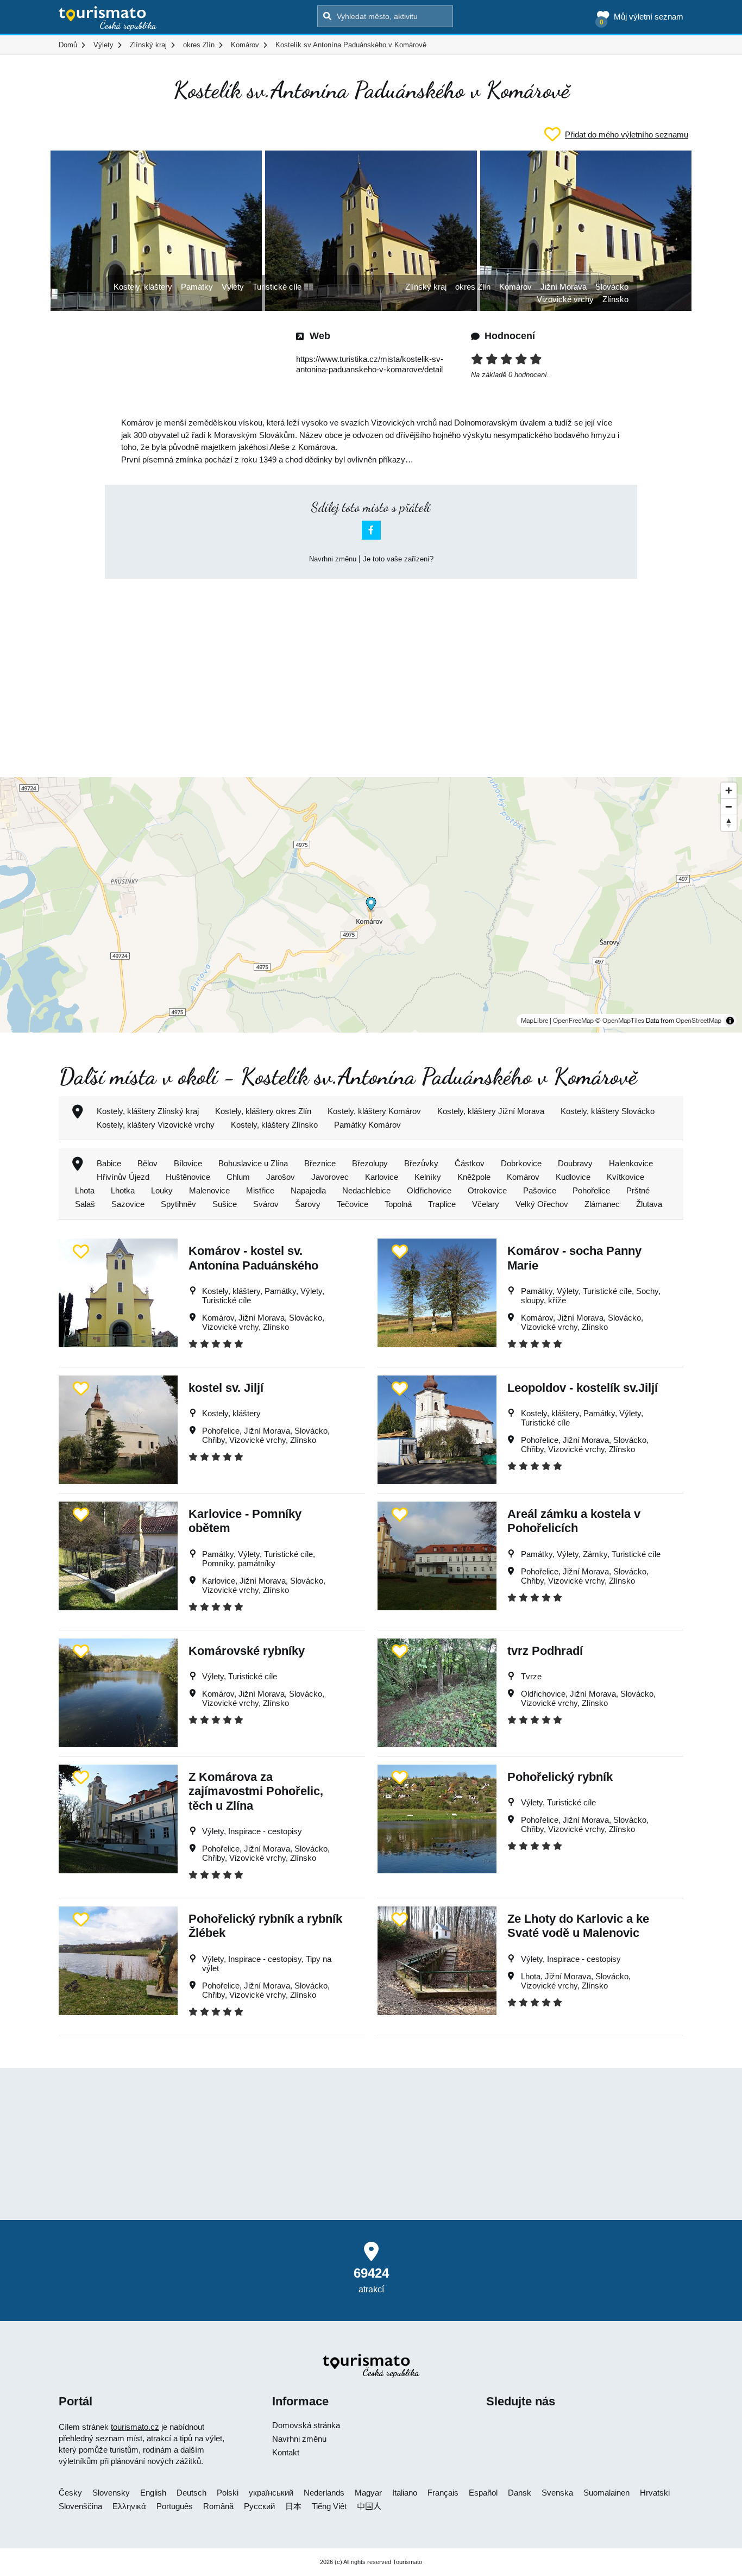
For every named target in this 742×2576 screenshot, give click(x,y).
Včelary (486, 1204)
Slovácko (612, 287)
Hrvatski (655, 2493)
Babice (109, 1163)
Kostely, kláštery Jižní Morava (491, 1111)
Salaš (85, 1204)
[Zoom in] (729, 790)
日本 (293, 2506)
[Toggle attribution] (730, 1021)
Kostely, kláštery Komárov (374, 1111)
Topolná (398, 1204)
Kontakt (286, 2452)
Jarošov (281, 1177)
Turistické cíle (277, 287)
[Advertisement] (371, 668)
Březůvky (421, 1163)
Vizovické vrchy (565, 299)
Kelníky (428, 1177)
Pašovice (540, 1190)
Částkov (470, 1163)
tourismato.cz (135, 2427)
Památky (197, 287)
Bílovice (188, 1163)
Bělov (147, 1163)
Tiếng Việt (329, 2506)
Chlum (238, 1177)
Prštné (638, 1190)
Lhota (85, 1190)
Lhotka (123, 1190)
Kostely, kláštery (143, 287)
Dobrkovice (521, 1163)
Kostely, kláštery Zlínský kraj (148, 1111)
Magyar (368, 2493)
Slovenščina (80, 2506)
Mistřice (260, 1190)
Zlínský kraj (426, 287)
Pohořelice (591, 1190)
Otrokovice (487, 1190)
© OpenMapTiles (620, 1021)
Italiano (405, 2493)
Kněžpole (474, 1177)
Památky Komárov (367, 1125)
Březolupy (370, 1163)
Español (483, 2493)
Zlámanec (602, 1204)
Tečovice (353, 1204)
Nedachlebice (366, 1190)
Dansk (520, 2493)
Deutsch (191, 2493)
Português (175, 2506)
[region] (371, 905)
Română (218, 2506)
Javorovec (330, 1177)
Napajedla (308, 1190)
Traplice (442, 1204)
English (153, 2493)
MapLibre (535, 1021)
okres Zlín (473, 287)
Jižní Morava (564, 287)
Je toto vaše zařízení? (398, 559)
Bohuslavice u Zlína (253, 1163)
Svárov (266, 1204)
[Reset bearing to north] (729, 823)
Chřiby (213, 1440)
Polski (228, 2493)
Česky (70, 2493)
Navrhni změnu (333, 559)
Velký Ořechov (542, 1204)
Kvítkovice (625, 1177)
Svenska (557, 2493)
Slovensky (111, 2493)
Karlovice (382, 1177)
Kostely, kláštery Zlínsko (274, 1125)
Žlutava (649, 1204)
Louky (162, 1190)
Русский (259, 2506)
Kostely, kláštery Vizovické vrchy (156, 1125)
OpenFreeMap (573, 1021)
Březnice (320, 1163)
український (271, 2493)
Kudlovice (573, 1177)
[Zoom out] (729, 806)
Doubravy (575, 1163)
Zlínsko (615, 299)
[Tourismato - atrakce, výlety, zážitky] (108, 19)
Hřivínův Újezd (123, 1177)
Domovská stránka (306, 2425)
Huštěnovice (188, 1177)
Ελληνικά (129, 2506)
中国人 (369, 2506)
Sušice (225, 1204)
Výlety (233, 287)
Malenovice (209, 1190)
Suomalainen (606, 2493)
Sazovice (128, 1204)
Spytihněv (178, 1204)
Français (443, 2493)
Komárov (515, 287)
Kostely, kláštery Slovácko (608, 1111)
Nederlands (324, 2493)
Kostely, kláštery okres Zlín (263, 1111)
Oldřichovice (429, 1190)
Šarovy (308, 1204)
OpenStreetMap (699, 1021)
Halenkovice (631, 1163)
